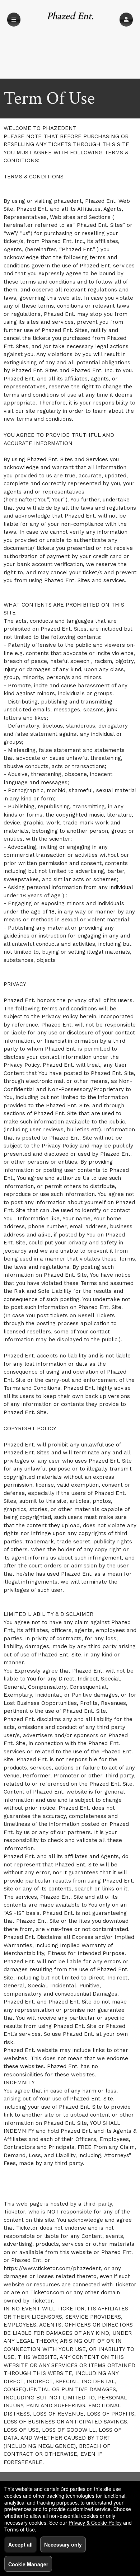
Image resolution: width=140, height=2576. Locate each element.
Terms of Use (20, 2529)
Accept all (20, 2544)
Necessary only (63, 2544)
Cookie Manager (28, 2564)
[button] (126, 20)
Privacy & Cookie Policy (95, 2523)
